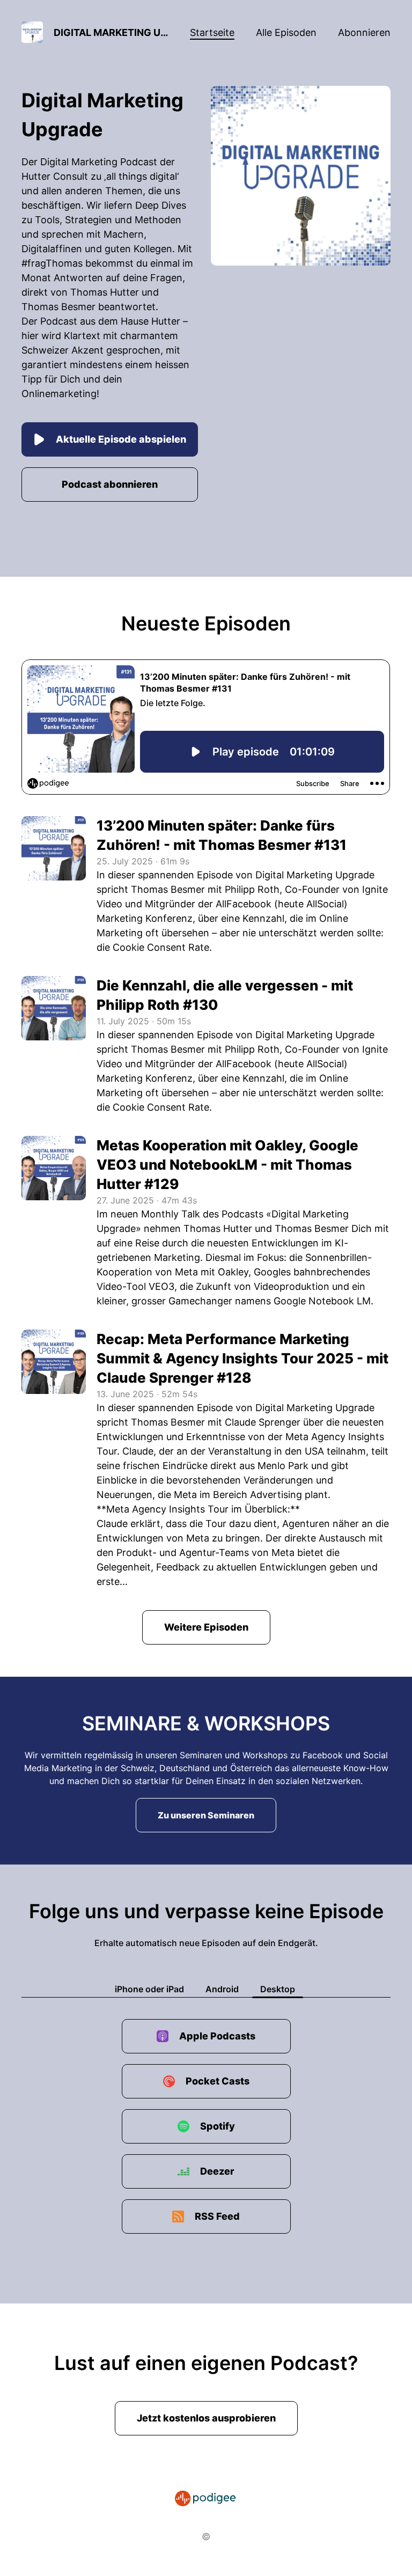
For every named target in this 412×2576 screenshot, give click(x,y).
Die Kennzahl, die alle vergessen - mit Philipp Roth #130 (225, 995)
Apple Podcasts (217, 2036)
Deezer (217, 2171)
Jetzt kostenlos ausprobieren (206, 2418)
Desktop (278, 1989)
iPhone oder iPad (149, 1989)
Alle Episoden (286, 32)
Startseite (212, 32)
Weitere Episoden (206, 1627)
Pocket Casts (218, 2081)
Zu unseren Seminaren (206, 1815)
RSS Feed (217, 2216)
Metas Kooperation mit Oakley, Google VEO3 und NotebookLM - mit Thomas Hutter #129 (227, 1165)
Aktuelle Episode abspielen (121, 439)
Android (222, 1989)
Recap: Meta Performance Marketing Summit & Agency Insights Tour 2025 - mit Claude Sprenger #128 (242, 1358)
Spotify (218, 2126)
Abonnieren (364, 32)
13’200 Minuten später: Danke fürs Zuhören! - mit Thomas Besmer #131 (222, 835)
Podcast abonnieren (110, 484)
